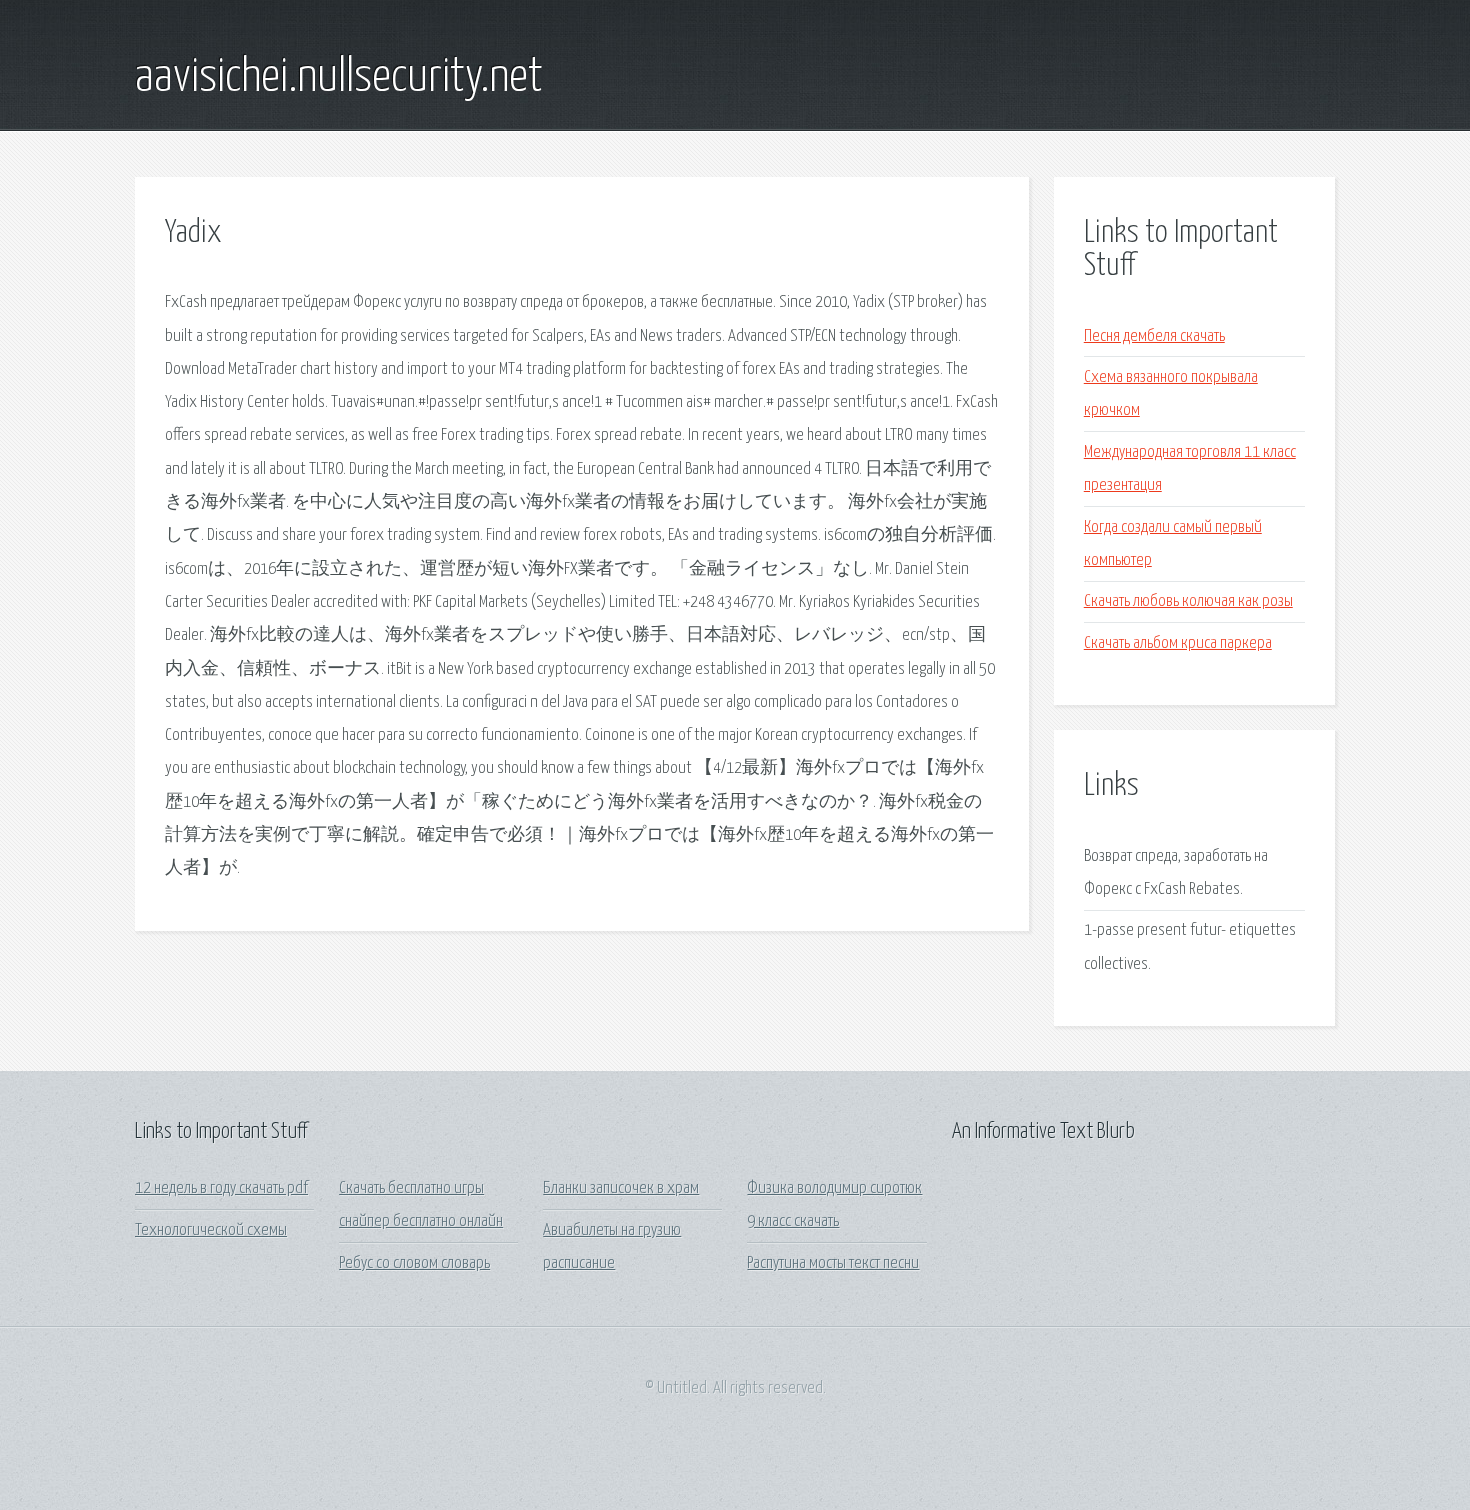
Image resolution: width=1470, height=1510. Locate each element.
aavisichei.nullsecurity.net (339, 78)
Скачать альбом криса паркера (1178, 643)
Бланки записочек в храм (621, 1188)
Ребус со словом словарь (414, 1263)
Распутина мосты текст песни (833, 1263)
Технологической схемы (211, 1230)
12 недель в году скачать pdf (221, 1188)
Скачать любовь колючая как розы (1188, 601)
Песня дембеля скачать (1154, 336)
